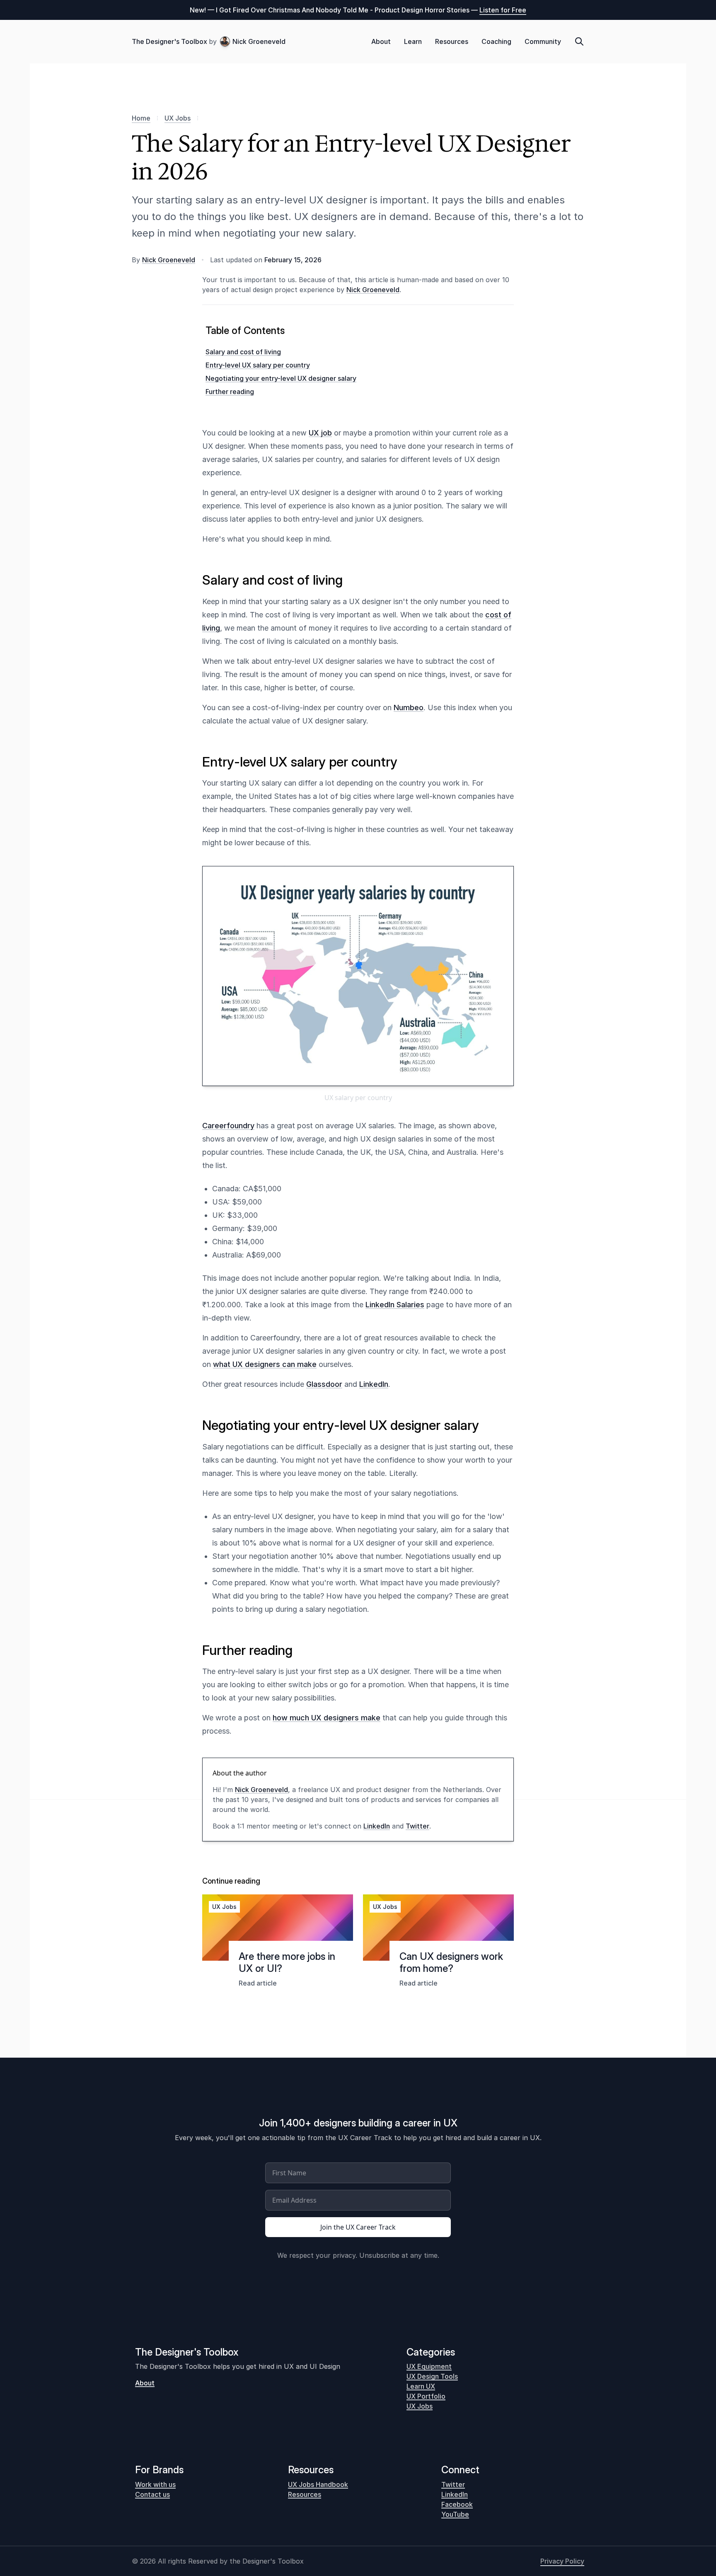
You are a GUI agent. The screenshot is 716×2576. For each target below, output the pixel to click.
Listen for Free (503, 10)
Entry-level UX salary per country (258, 365)
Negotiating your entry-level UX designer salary (281, 378)
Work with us (155, 2484)
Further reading (230, 392)
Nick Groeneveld (259, 41)
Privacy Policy (562, 2561)
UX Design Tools (432, 2376)
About (381, 41)
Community (543, 41)
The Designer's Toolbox (169, 41)
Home (141, 118)
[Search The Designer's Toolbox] (579, 41)
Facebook (457, 2504)
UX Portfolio (426, 2396)
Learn (413, 41)
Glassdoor (324, 1384)
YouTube (455, 2514)
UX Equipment (429, 2366)
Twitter (417, 1826)
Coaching (496, 41)
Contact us (152, 2494)
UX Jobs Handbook (318, 2484)
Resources (452, 41)
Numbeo (409, 707)
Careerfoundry (228, 1126)
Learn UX (421, 2386)
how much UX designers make (327, 1718)
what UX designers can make (265, 1364)
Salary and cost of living (243, 352)
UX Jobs (178, 118)
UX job (320, 433)
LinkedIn (374, 1384)
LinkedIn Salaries (395, 1305)
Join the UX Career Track (358, 2227)
